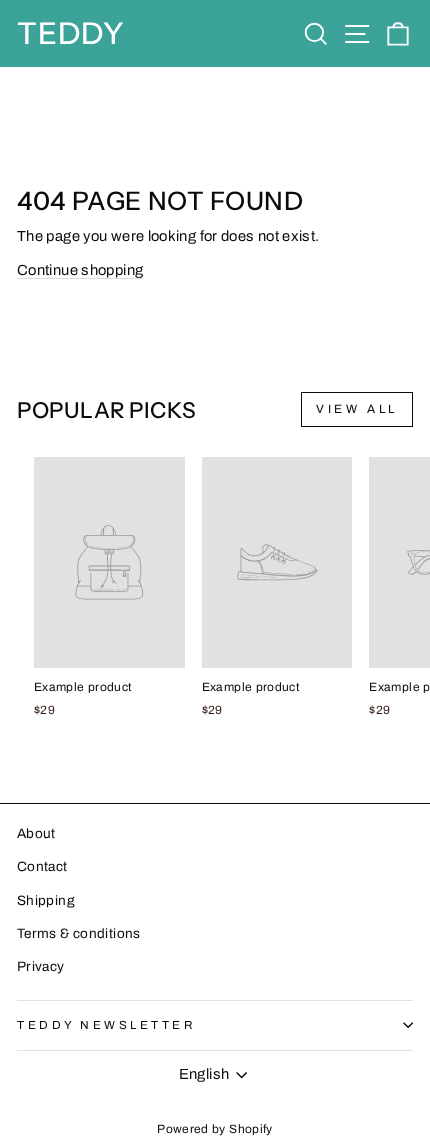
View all (357, 409)
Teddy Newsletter (107, 1025)
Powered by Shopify (215, 1129)
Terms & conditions (79, 933)
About (36, 833)
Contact (42, 866)
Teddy (71, 33)
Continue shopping (80, 270)
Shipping (46, 900)
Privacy (41, 966)
